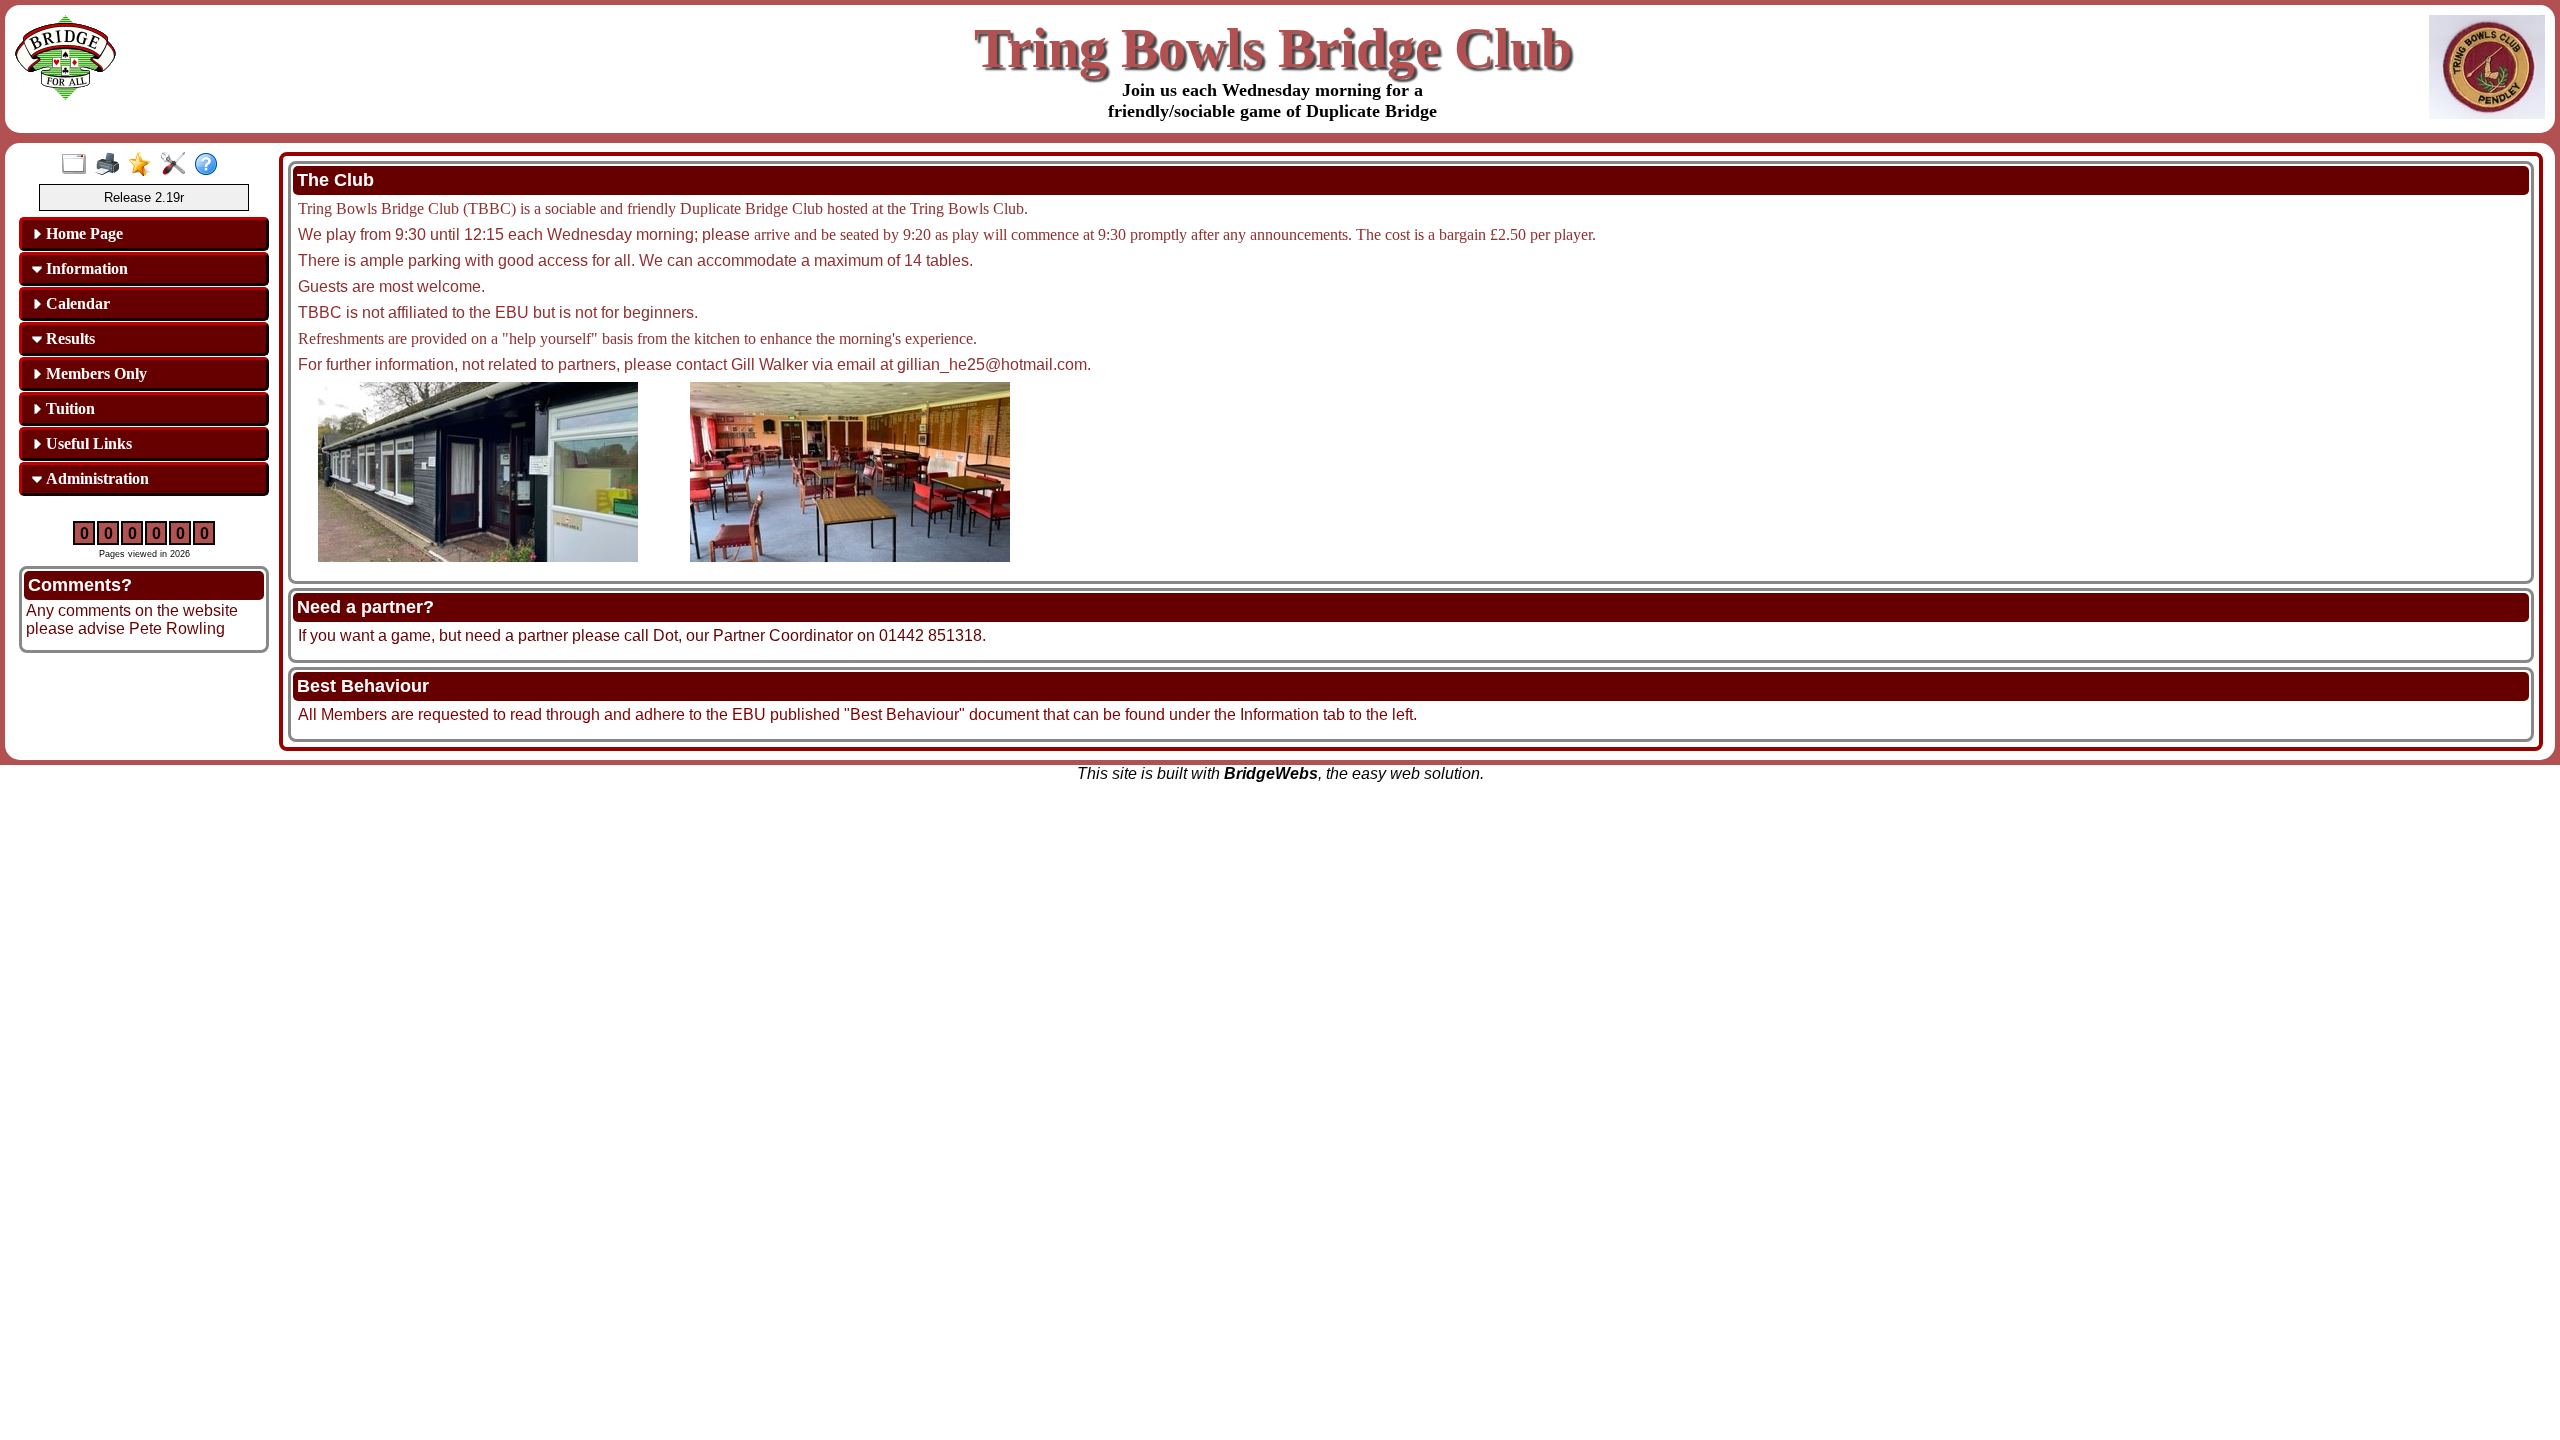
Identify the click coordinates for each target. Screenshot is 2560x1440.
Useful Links (87, 443)
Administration (95, 478)
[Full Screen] (78, 165)
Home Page (82, 233)
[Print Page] (111, 165)
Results (68, 338)
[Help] (210, 165)
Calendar (76, 303)
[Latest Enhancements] (144, 165)
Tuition (68, 408)
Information (85, 268)
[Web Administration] (177, 165)
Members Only (94, 373)
